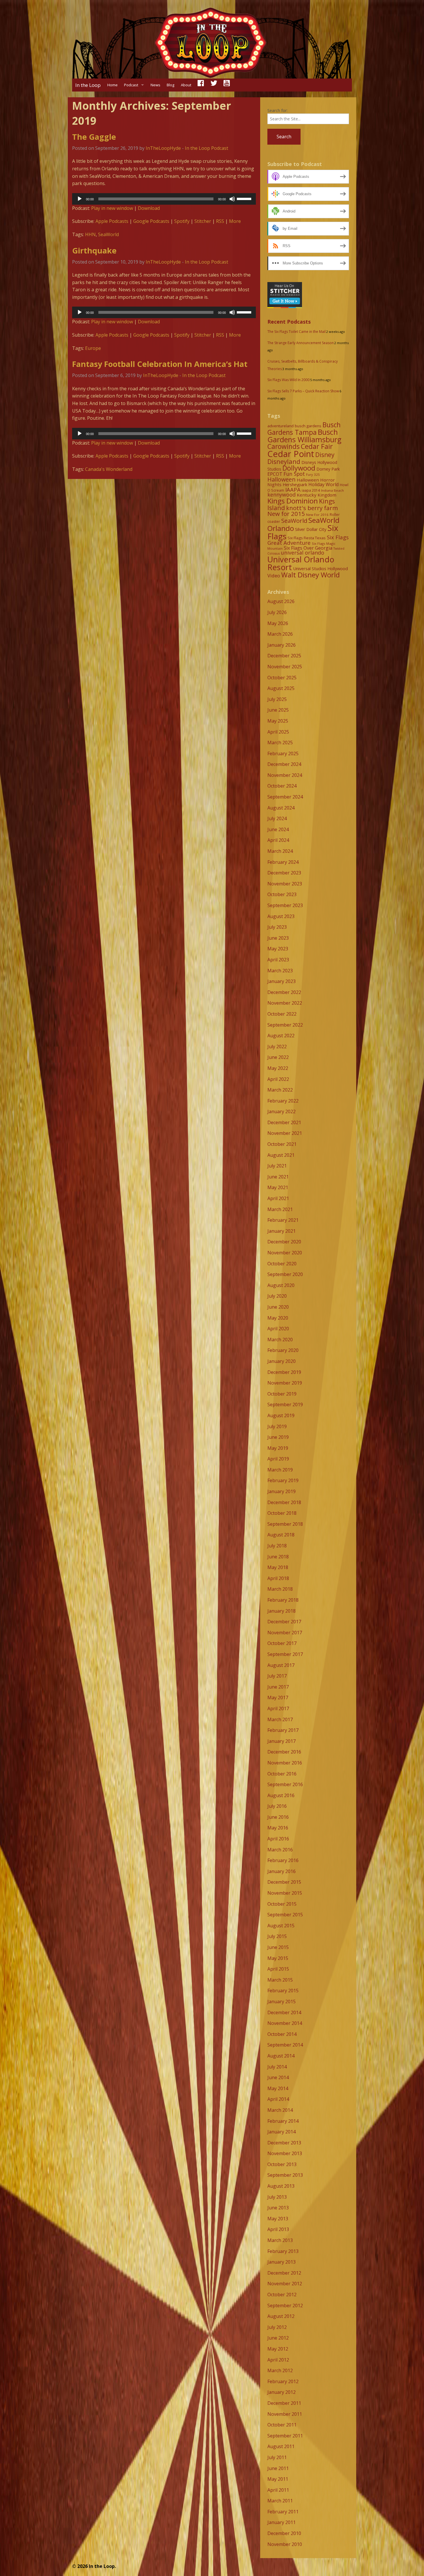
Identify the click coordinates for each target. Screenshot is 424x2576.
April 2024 (278, 840)
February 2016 (283, 1860)
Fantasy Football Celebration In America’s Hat (160, 364)
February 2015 (283, 1991)
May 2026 (278, 623)
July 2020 (277, 1296)
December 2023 (284, 873)
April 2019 (278, 1459)
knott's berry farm (312, 508)
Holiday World (323, 484)
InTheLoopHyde (163, 148)
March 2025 (280, 743)
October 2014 (282, 2034)
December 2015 (284, 1882)
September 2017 (285, 1654)
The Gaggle (94, 137)
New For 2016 (317, 515)
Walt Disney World (311, 575)
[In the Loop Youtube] (227, 85)
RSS (220, 221)
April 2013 (278, 2229)
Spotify (182, 221)
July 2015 (277, 1936)
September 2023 (285, 905)
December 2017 (284, 1622)
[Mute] (232, 199)
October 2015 (282, 1904)
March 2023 (280, 971)
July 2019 (277, 1426)
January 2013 (282, 2262)
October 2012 (282, 2295)
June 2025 (278, 710)
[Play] (80, 199)
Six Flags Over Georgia (308, 548)
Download (149, 208)
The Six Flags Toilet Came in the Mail (297, 332)
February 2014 (283, 2121)
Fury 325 (313, 474)
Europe (93, 348)
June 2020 (278, 1307)
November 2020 (285, 1253)
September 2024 (285, 797)
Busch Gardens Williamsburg (304, 436)
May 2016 (278, 1828)
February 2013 (283, 2251)
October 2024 (282, 786)
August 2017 (281, 1665)
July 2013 (277, 2197)
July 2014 (277, 2067)
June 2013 (278, 2208)
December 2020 (284, 1242)
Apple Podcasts (112, 221)
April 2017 (278, 1708)
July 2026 (277, 612)
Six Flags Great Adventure (308, 540)
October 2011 (282, 2425)
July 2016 (277, 1806)
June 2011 (278, 2468)
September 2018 (285, 1524)
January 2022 (282, 1111)
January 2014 (282, 2132)
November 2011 (285, 2414)
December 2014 (284, 2012)
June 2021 (278, 1177)
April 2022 (278, 1079)
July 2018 (277, 1546)
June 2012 (278, 2338)
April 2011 (278, 2490)
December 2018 (284, 1502)
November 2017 (285, 1633)
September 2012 (285, 2305)
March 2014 (280, 2110)
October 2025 (282, 678)
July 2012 (277, 2327)
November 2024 (285, 775)
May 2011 (278, 2479)
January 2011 (282, 2522)
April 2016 (278, 1839)
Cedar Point (291, 454)
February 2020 (283, 1350)
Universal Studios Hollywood (320, 568)
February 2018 (283, 1600)
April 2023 (278, 960)
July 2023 (277, 927)
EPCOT (275, 474)
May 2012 (278, 2349)
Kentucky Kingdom (317, 495)
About (186, 85)
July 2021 (277, 1166)
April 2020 (278, 1329)
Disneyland (284, 461)
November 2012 (285, 2284)
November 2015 (285, 1893)
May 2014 (278, 2088)
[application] (164, 199)
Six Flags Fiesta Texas (307, 538)
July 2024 (277, 818)
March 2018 (280, 1589)
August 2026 (281, 601)
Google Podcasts (151, 221)
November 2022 (285, 1003)
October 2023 (282, 894)
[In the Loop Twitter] (214, 85)
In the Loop (88, 85)
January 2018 (282, 1611)
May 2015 (278, 1958)
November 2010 (285, 2544)
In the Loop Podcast (207, 148)
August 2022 (281, 1036)
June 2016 (278, 1817)
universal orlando (303, 553)
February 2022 (283, 1101)
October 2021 (282, 1144)
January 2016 (282, 1871)
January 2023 (282, 981)
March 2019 (280, 1470)
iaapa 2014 (311, 490)
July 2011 (277, 2457)
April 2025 (278, 732)
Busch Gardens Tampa (304, 429)
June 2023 (278, 938)
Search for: (277, 110)
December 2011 (284, 2403)
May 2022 (278, 1068)
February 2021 (283, 1220)
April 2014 (278, 2099)
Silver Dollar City (311, 529)
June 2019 (278, 1437)
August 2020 (281, 1285)
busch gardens (308, 426)
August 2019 (281, 1415)
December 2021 (284, 1122)
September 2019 (285, 1404)
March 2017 (280, 1719)
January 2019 (282, 1491)
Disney (325, 455)
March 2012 (280, 2370)
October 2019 (282, 1394)
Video (274, 576)
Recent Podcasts (289, 322)
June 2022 (278, 1057)
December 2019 (284, 1372)
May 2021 (278, 1187)
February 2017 (283, 1730)
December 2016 (284, 1752)
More (235, 221)
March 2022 (280, 1090)
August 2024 (281, 808)
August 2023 (281, 916)
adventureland (281, 426)
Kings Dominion (293, 501)
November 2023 (285, 884)
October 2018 (282, 1513)
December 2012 (284, 2273)
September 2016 (285, 1784)
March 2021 (280, 1209)
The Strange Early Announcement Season (301, 343)
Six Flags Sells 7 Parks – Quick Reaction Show (303, 391)
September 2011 (285, 2436)
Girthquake (94, 250)
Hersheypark (295, 484)
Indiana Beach (332, 490)
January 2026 (282, 645)
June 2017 (278, 1687)
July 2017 (277, 1676)
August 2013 (281, 2186)
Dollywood (299, 468)
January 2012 (282, 2392)
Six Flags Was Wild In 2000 (288, 380)
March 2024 (280, 851)
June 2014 (278, 2077)
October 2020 (282, 1264)
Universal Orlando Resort (301, 563)
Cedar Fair (317, 446)
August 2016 (281, 1795)
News (155, 85)
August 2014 (281, 2056)
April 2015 (278, 1969)
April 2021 (278, 1198)
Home (112, 85)
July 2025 (277, 699)
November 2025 (285, 667)
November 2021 (285, 1133)
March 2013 (280, 2240)
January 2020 (282, 1361)
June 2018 (278, 1557)
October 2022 (282, 1014)
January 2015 (282, 2002)
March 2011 (280, 2501)
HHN (90, 234)
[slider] (245, 198)
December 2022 (284, 992)
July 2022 (277, 1047)
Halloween (282, 479)
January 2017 (282, 1741)
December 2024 (284, 764)
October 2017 (282, 1643)
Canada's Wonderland (109, 469)
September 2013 (285, 2175)
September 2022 (285, 1025)
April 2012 (278, 2360)
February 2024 (283, 862)
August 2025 (281, 688)
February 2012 (283, 2381)
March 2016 (280, 1850)
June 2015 (278, 1947)
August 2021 (281, 1155)
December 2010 (284, 2533)
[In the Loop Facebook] (201, 85)
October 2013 (282, 2164)
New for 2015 (286, 514)
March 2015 (280, 1980)
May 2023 (278, 949)
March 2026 (280, 634)
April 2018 (278, 1578)
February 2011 (283, 2512)
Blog (170, 85)
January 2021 (282, 1231)
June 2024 (278, 829)
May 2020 (278, 1318)
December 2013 (284, 2143)
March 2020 (280, 1340)
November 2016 (285, 1763)
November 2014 (285, 2023)
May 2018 (278, 1567)
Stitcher (203, 221)
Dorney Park (328, 469)
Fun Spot (294, 474)
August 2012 (281, 2316)
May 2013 (278, 2219)
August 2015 (281, 1926)
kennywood (282, 495)
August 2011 (281, 2446)
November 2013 (285, 2153)
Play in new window (112, 208)
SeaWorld (108, 234)
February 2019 (283, 1480)
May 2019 (278, 1448)
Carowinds (284, 446)
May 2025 (278, 721)
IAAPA (293, 489)
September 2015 (285, 1915)
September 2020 (285, 1274)
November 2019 (285, 1383)
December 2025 (284, 656)
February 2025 (283, 753)
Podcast (131, 85)
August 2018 (281, 1535)
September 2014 (285, 2045)
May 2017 (278, 1698)
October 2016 (282, 1774)
